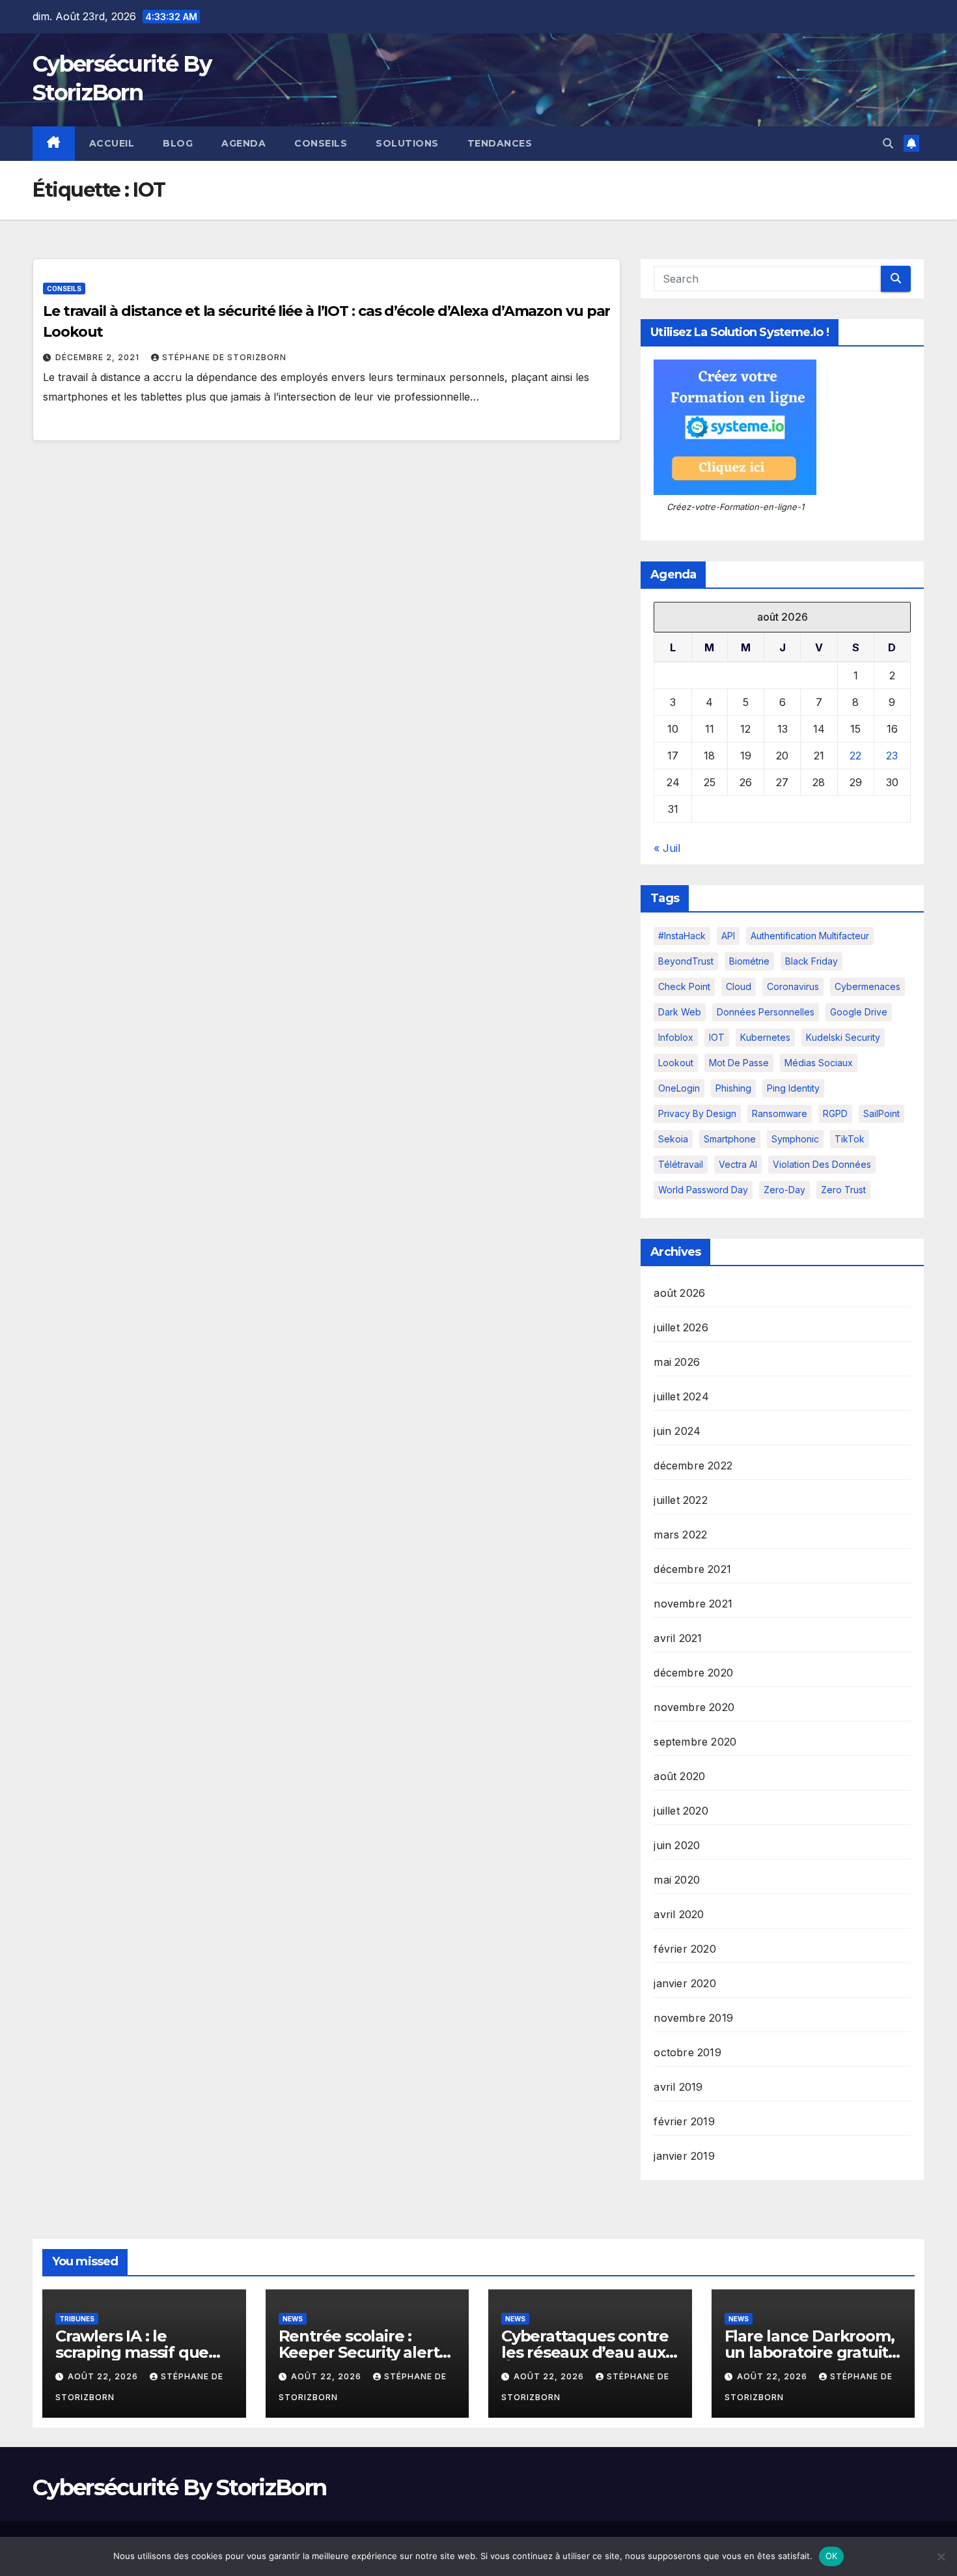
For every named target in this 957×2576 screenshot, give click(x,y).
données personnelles (766, 1012)
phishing (733, 1088)
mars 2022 (680, 1535)
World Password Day (703, 1190)
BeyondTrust (686, 961)
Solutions (407, 143)
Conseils (321, 143)
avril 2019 (678, 2087)
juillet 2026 (681, 1327)
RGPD (835, 1113)
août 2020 (679, 1776)
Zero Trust (843, 1190)
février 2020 (685, 1949)
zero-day (784, 1190)
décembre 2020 (693, 1673)
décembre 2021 (692, 1569)
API (728, 936)
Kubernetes (765, 1037)
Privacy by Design (697, 1113)
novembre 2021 (693, 1604)
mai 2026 (677, 1362)
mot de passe (739, 1063)
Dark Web (680, 1012)
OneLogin (679, 1088)
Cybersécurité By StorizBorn (179, 2487)
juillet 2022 (680, 1500)
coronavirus (793, 986)
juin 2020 (677, 1845)
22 (855, 756)
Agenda (243, 143)
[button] (888, 143)
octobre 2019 (687, 2052)
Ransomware (780, 1113)
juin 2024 (677, 1431)
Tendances (500, 143)
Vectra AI (738, 1164)
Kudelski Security (843, 1037)
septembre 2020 (695, 1742)
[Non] (941, 2556)
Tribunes (77, 2319)
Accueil (112, 143)
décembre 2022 (693, 1465)
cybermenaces (867, 986)
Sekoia (673, 1139)
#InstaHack (682, 936)
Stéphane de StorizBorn (224, 357)
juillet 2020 (681, 1811)
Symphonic (795, 1139)
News (293, 2319)
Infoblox (676, 1037)
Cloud (739, 986)
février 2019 (684, 2121)
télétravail (681, 1164)
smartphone (730, 1139)
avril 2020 (679, 1914)
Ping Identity (793, 1088)
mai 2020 (677, 1880)
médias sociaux (819, 1063)
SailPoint (881, 1113)
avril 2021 (678, 1638)
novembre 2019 (693, 2018)
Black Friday (811, 961)
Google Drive (859, 1012)
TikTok (850, 1139)
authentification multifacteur (810, 936)
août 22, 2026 (104, 2376)
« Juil (667, 848)
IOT (717, 1037)
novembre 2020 (694, 1707)
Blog (178, 143)
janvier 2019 (684, 2156)
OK (832, 2556)
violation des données (822, 1164)
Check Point (684, 986)
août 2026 (679, 1293)
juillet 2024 (681, 1396)
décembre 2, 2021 (99, 357)
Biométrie (749, 961)
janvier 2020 (685, 1983)
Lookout (676, 1063)
